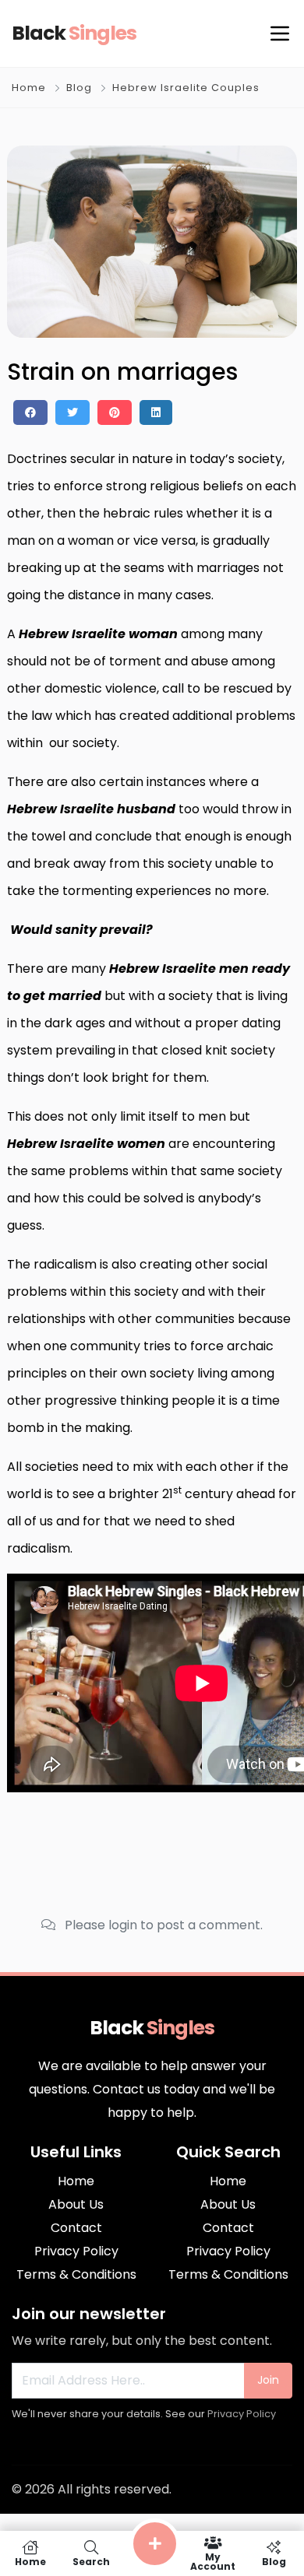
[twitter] (72, 412)
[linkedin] (156, 412)
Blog (79, 88)
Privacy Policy (242, 2414)
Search (91, 2561)
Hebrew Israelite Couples (186, 88)
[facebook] (30, 412)
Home (29, 88)
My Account (213, 2561)
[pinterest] (115, 412)
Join (268, 2380)
